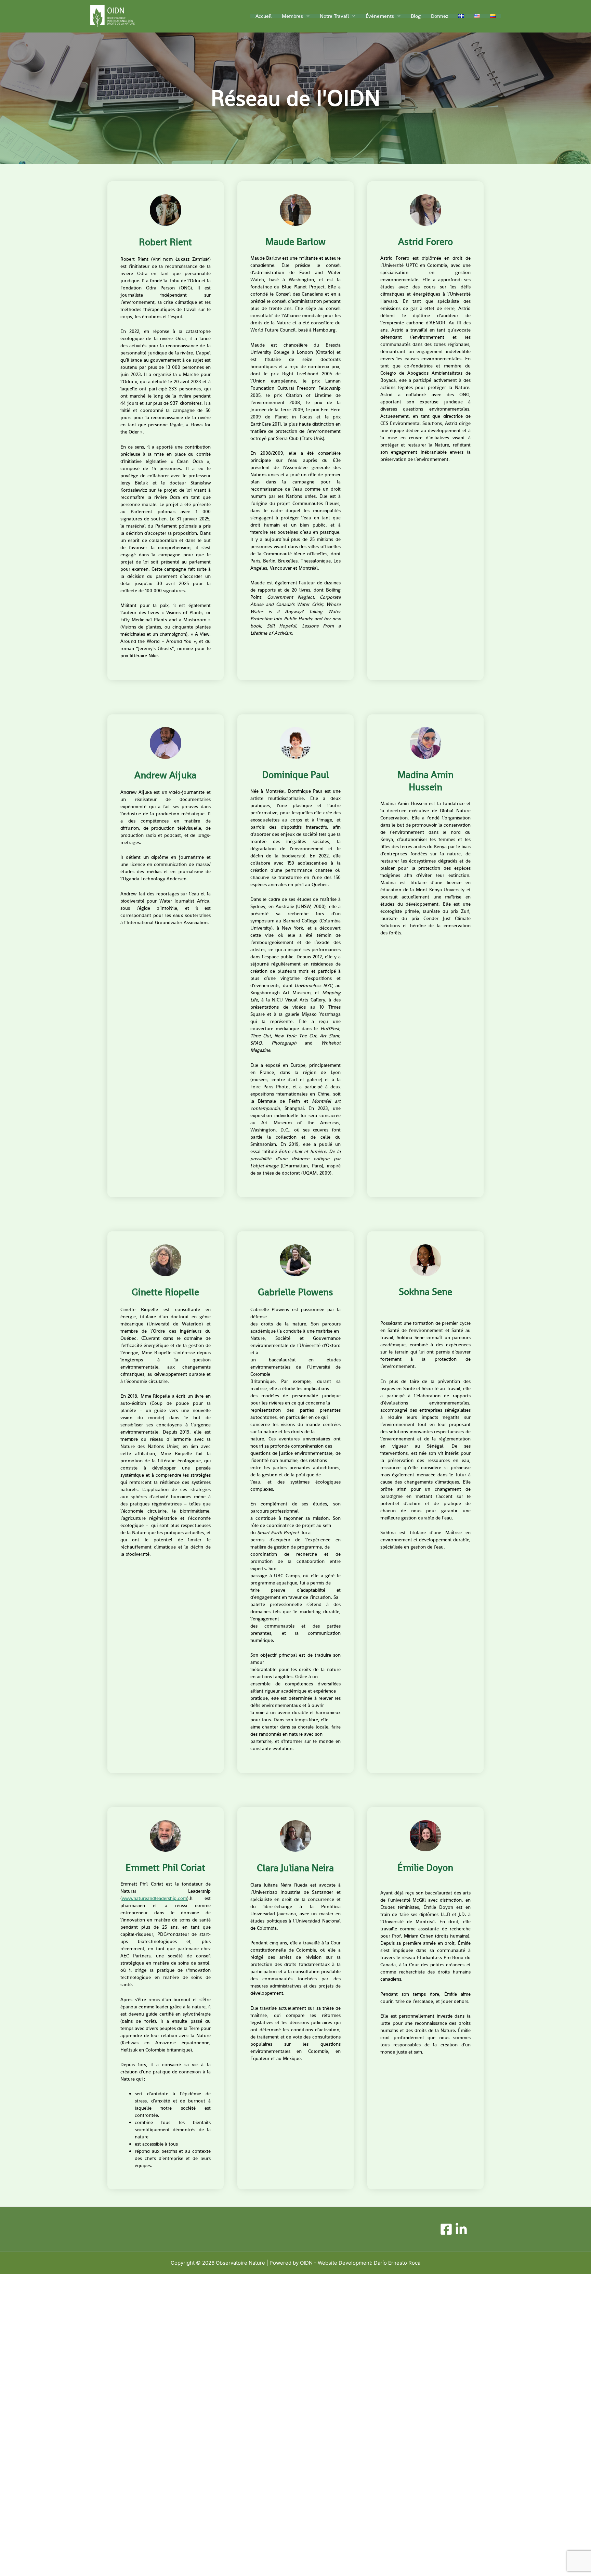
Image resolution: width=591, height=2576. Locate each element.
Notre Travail (334, 16)
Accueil (264, 16)
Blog (416, 16)
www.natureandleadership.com (154, 1898)
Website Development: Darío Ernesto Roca (369, 2263)
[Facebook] (446, 2229)
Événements (380, 16)
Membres (292, 16)
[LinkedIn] (461, 2229)
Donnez (439, 16)
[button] (306, 16)
